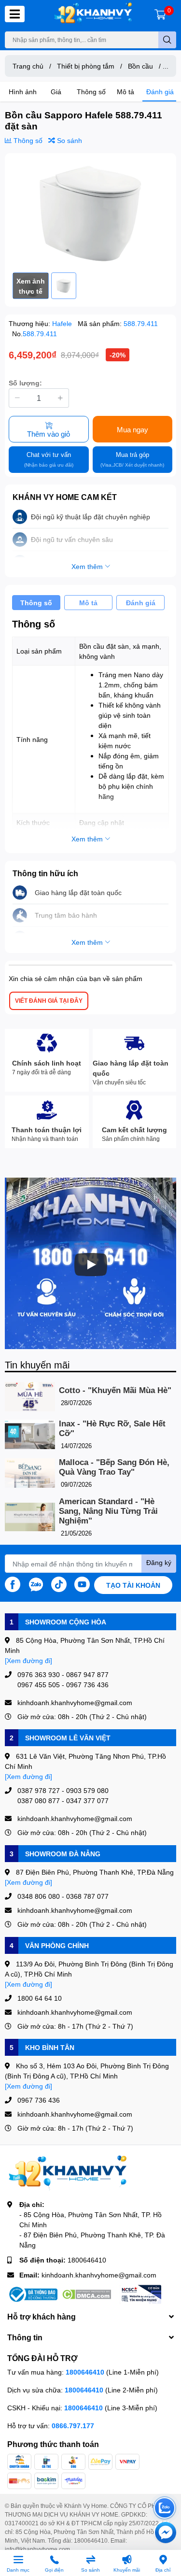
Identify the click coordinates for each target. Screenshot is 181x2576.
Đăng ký (159, 1562)
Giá (56, 92)
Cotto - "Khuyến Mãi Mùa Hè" (115, 1390)
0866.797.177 (73, 2426)
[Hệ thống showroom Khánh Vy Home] (93, 14)
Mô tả (125, 92)
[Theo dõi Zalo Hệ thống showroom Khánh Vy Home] (36, 1584)
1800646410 (87, 2260)
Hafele (63, 323)
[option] (90, 213)
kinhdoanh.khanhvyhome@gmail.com (99, 2275)
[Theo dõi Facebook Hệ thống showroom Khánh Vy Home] (13, 1584)
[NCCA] (140, 2294)
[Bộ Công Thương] (32, 2294)
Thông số (91, 92)
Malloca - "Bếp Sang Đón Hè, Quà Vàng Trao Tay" (114, 1467)
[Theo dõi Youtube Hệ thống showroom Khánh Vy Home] (82, 1584)
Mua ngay (132, 429)
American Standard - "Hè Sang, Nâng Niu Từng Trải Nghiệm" (108, 1511)
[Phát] (91, 1265)
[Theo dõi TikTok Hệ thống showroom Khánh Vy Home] (59, 1584)
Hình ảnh (23, 92)
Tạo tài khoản (133, 1585)
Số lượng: (25, 383)
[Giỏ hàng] (160, 14)
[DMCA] (86, 2294)
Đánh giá (160, 92)
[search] (167, 40)
